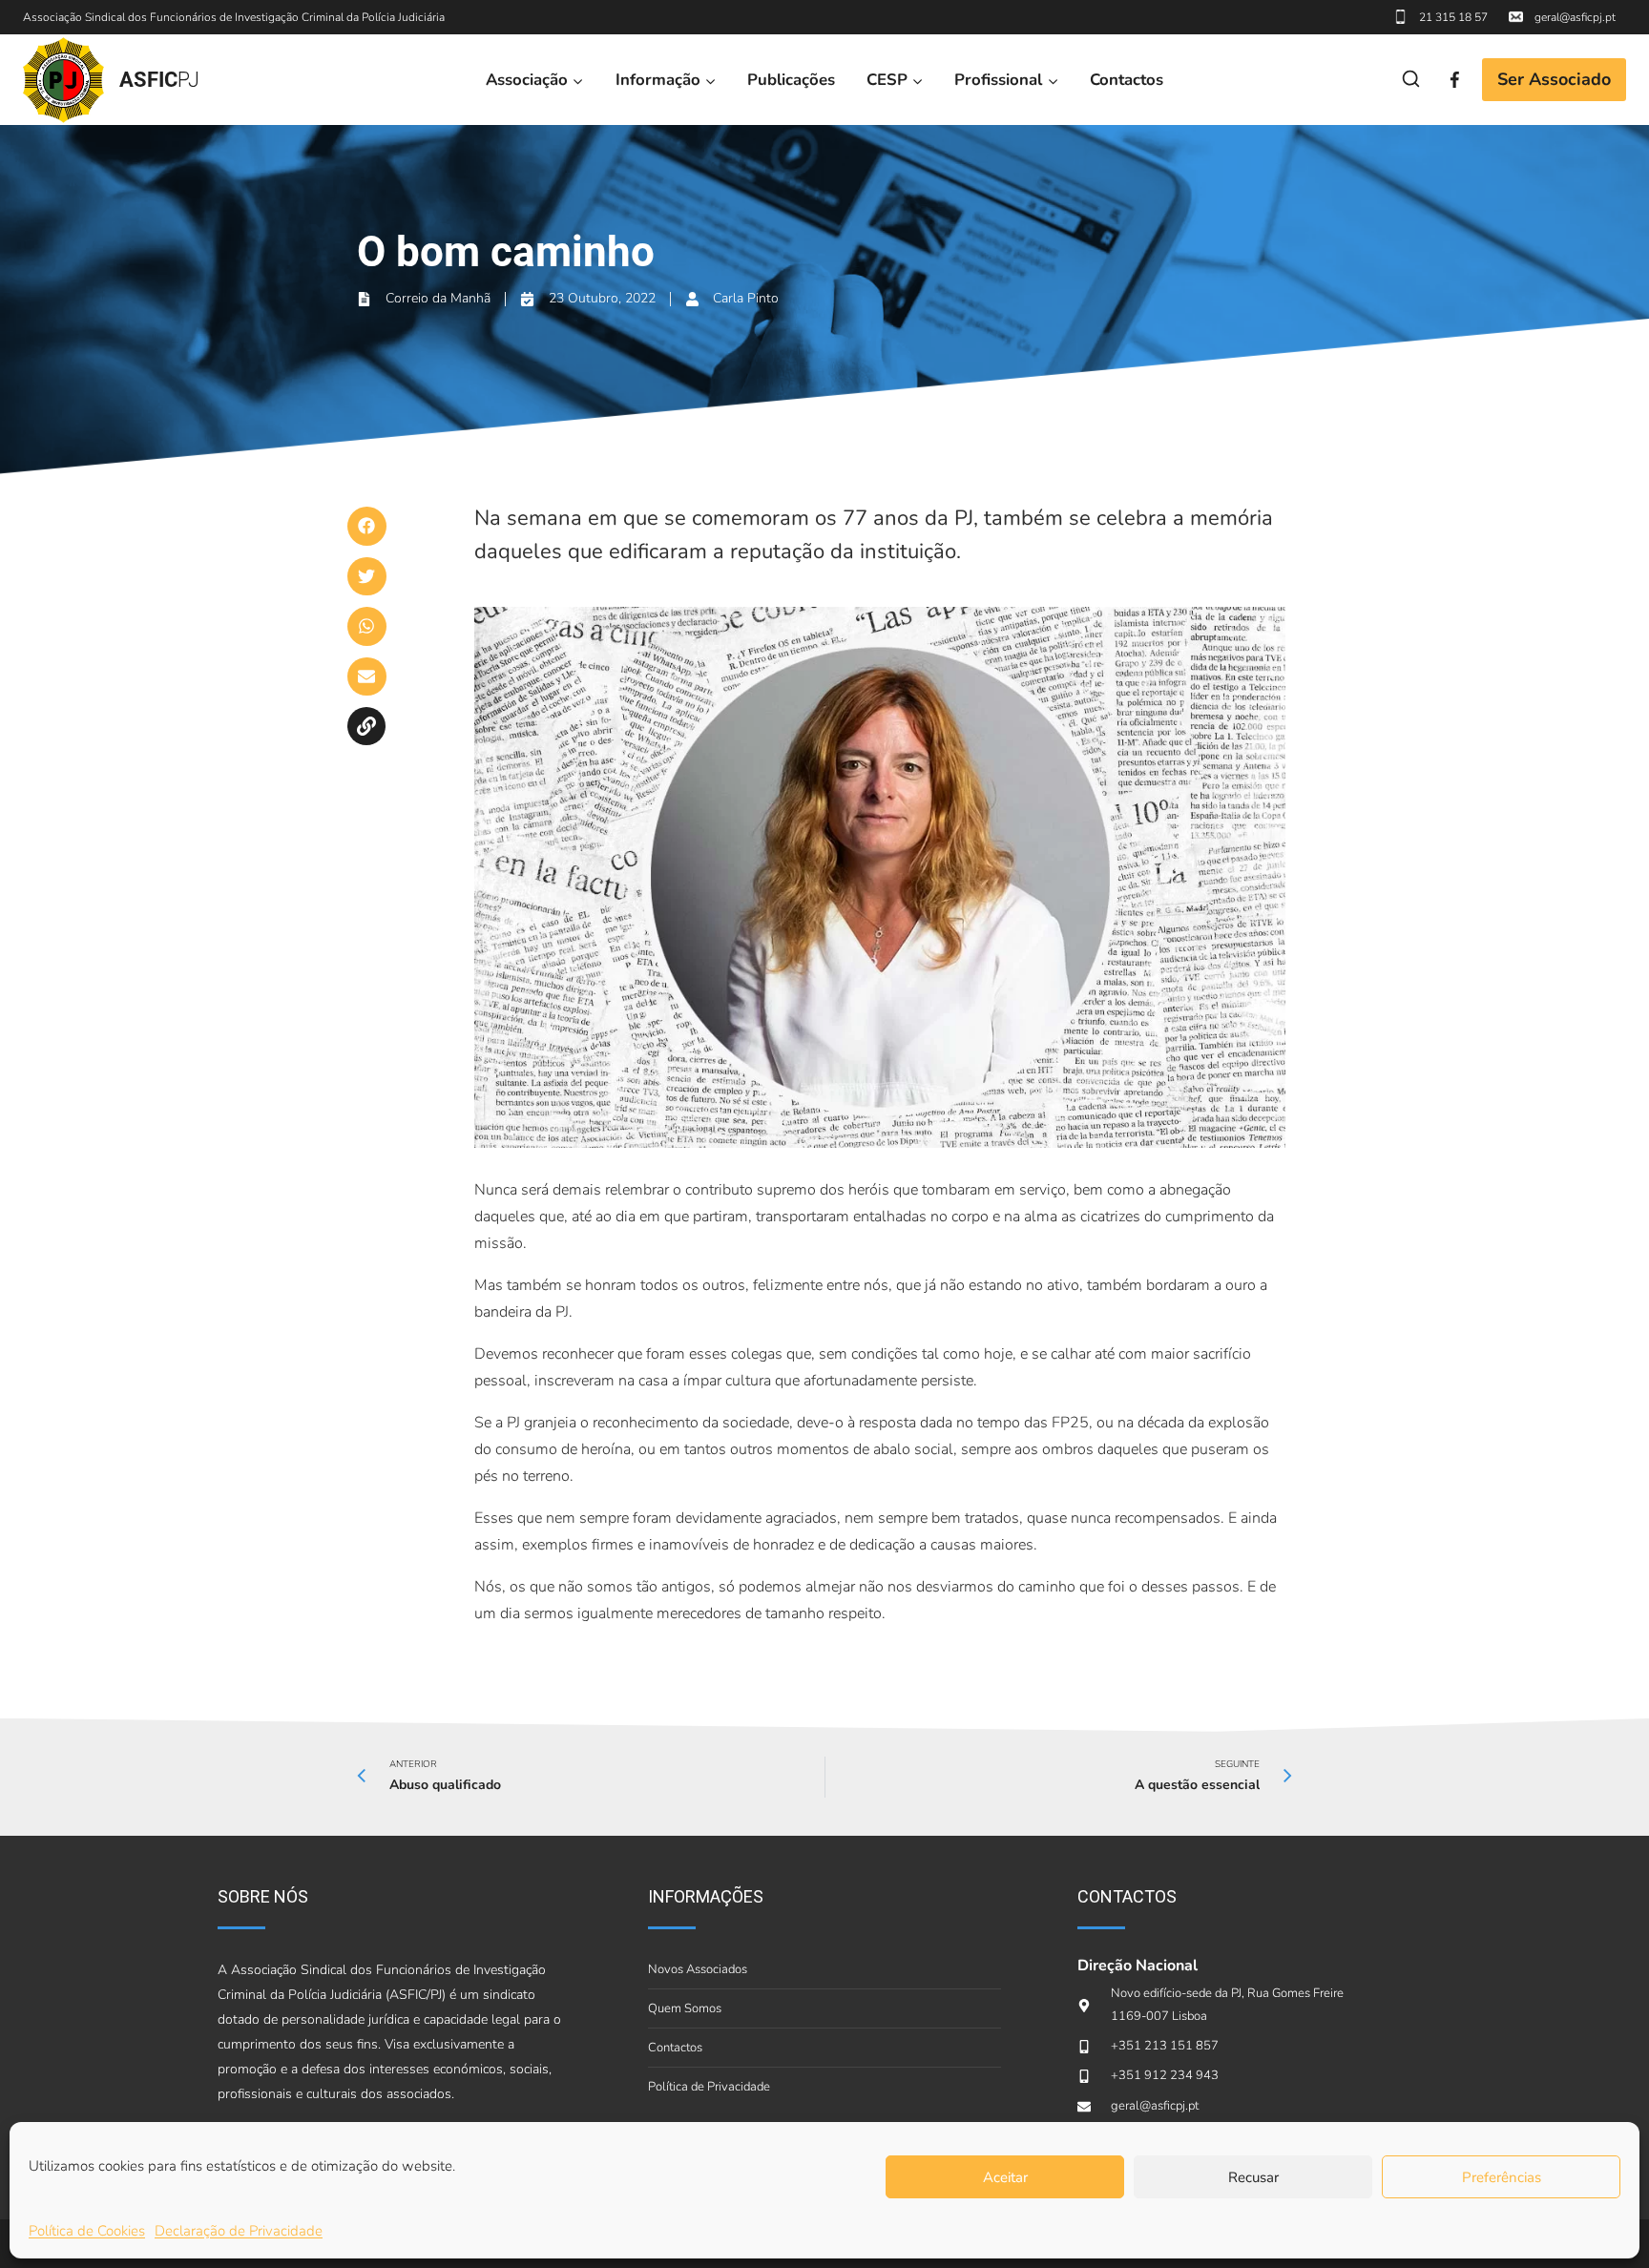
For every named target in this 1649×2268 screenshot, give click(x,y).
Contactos (1127, 80)
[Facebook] (1455, 80)
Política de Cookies (87, 2231)
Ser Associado (1554, 79)
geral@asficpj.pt (1575, 17)
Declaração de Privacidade (239, 2231)
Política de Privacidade (709, 2087)
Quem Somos (685, 2008)
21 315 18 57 (1453, 17)
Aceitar (1005, 2177)
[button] (367, 526)
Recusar (1253, 2177)
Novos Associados (698, 1969)
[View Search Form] (1411, 80)
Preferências (1502, 2177)
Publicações (791, 80)
